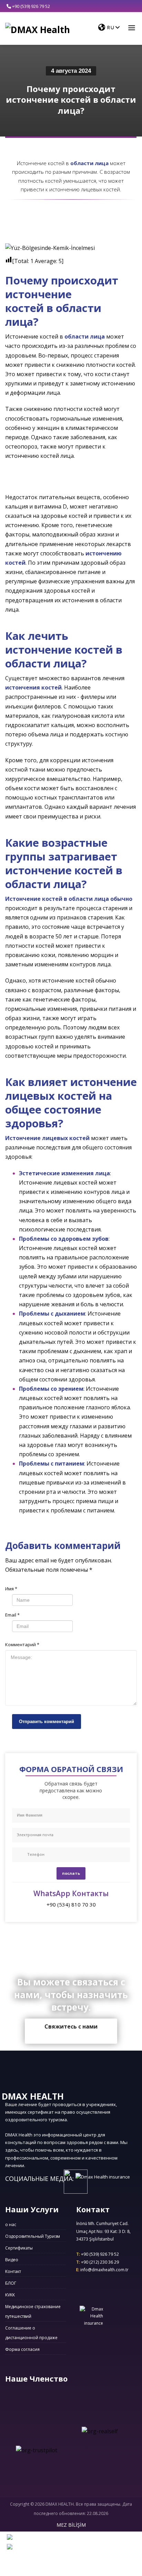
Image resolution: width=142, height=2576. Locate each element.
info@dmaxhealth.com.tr (102, 2270)
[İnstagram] (123, 6)
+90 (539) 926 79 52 (31, 6)
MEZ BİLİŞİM (71, 2525)
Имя (11, 1589)
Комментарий (22, 1644)
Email (12, 1615)
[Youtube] (133, 6)
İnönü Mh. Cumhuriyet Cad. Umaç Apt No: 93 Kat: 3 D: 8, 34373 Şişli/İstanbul (103, 2231)
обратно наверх (71, 2075)
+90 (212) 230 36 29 (98, 2262)
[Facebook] (113, 6)
